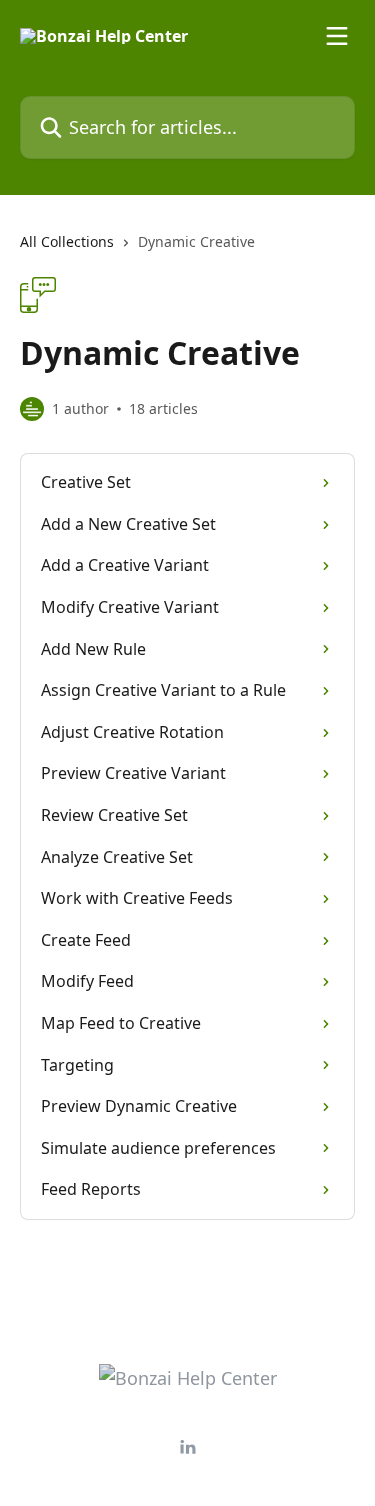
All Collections (67, 241)
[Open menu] (337, 36)
